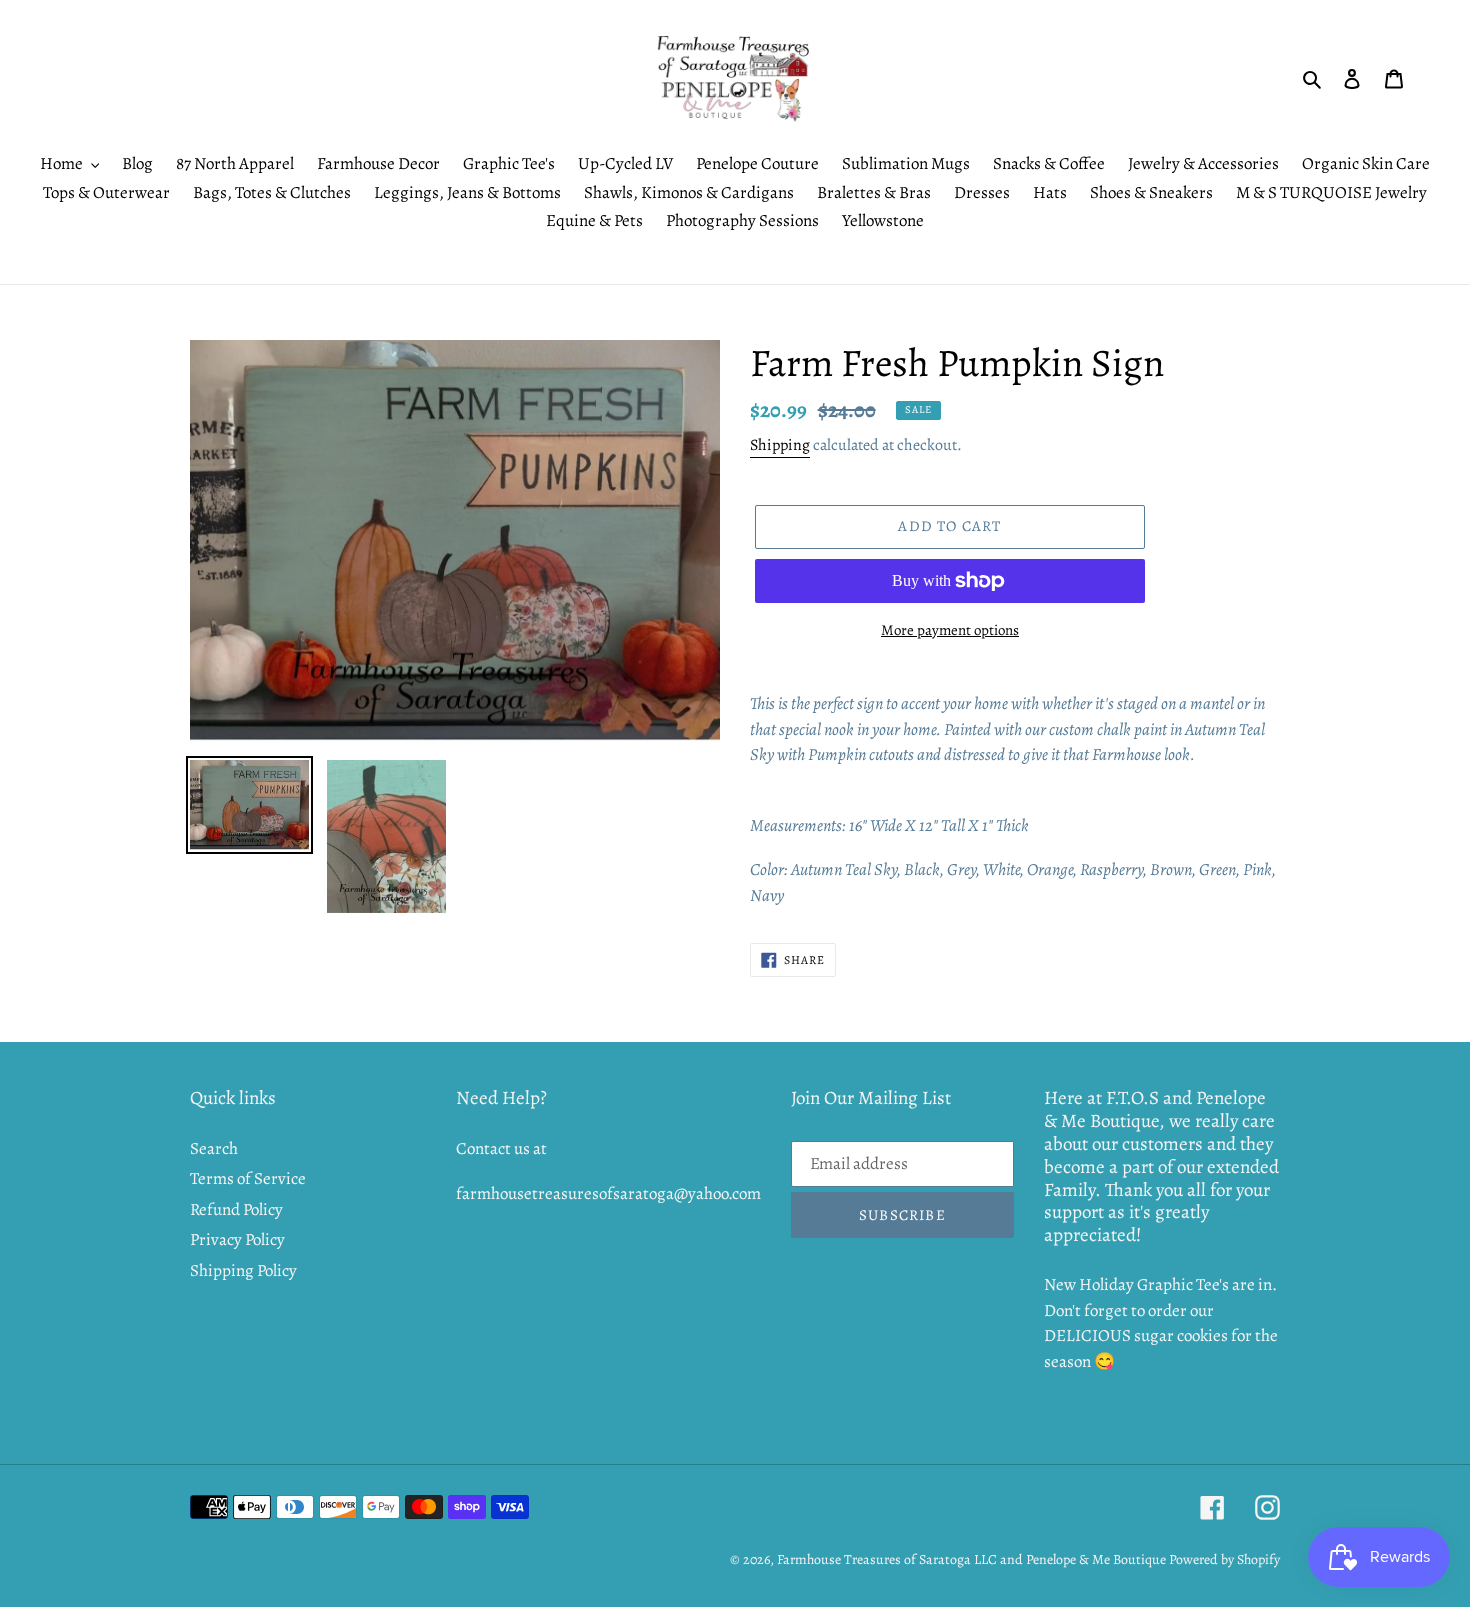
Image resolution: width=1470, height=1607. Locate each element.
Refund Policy (236, 1209)
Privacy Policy (237, 1239)
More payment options (950, 630)
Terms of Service (248, 1178)
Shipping (780, 445)
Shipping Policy (243, 1270)
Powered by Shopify (1224, 1559)
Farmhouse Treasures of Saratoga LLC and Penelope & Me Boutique (971, 1559)
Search (214, 1148)
